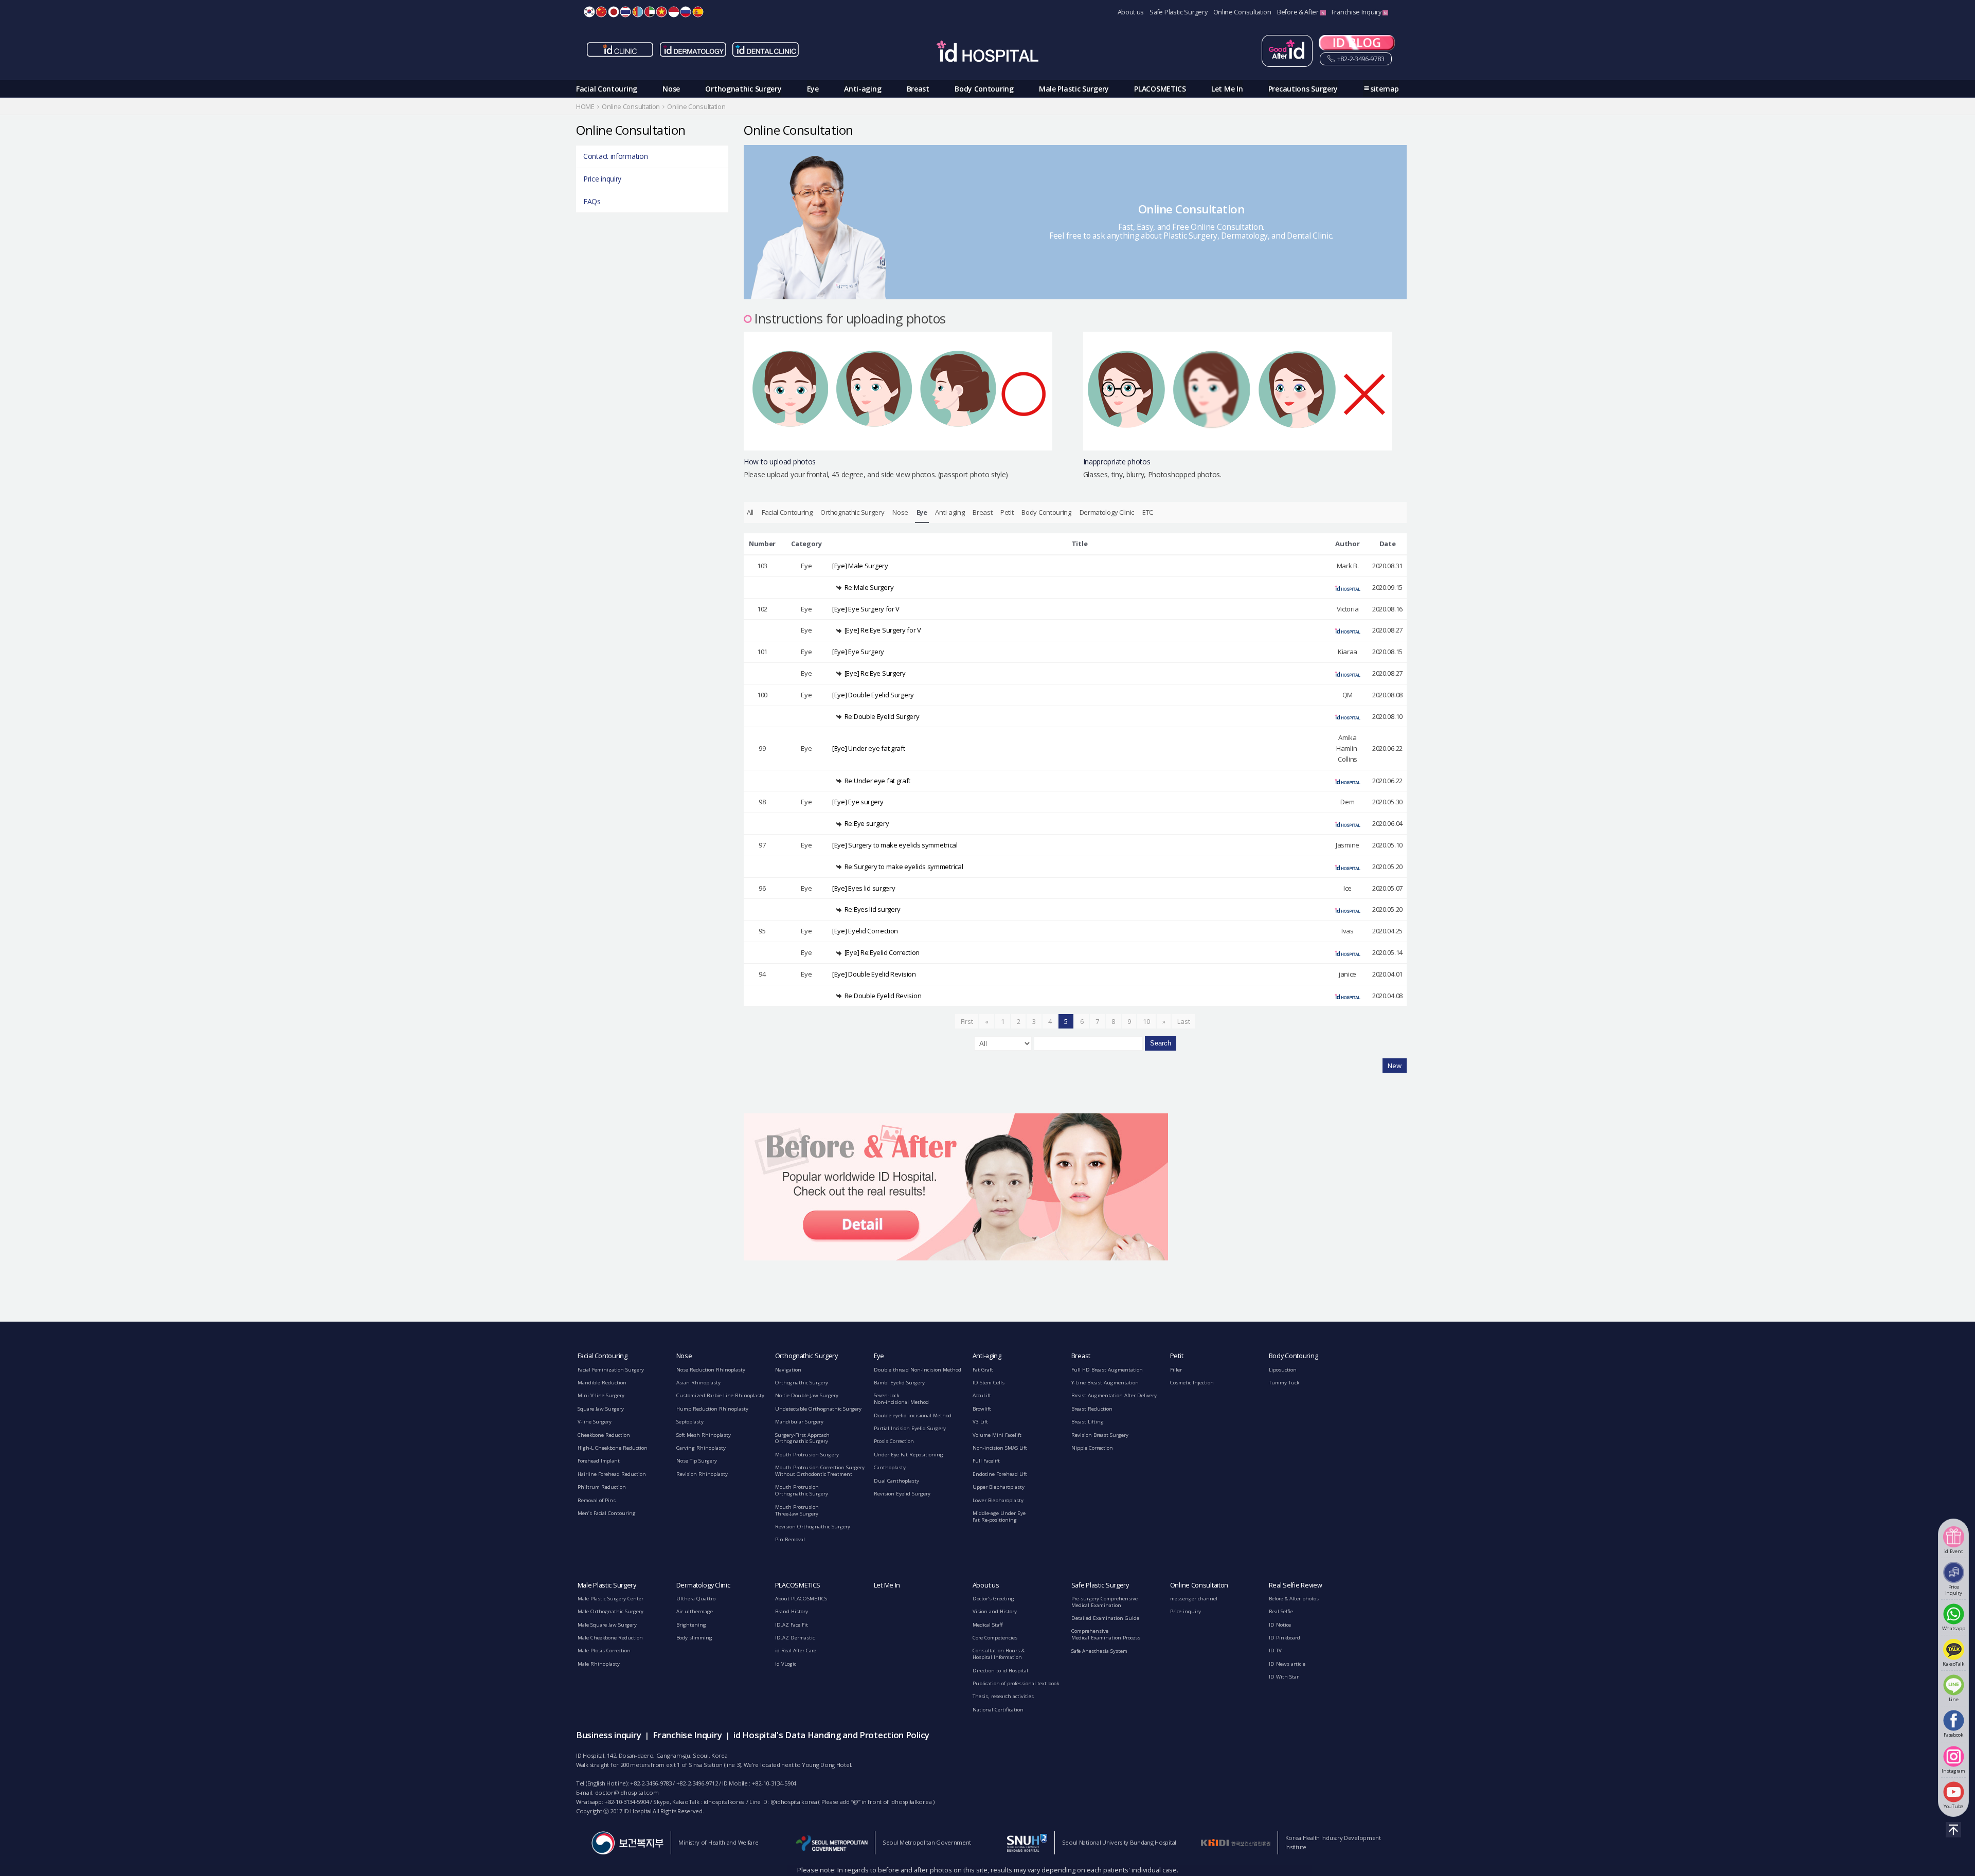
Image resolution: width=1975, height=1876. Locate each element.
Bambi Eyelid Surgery (899, 1383)
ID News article (1287, 1664)
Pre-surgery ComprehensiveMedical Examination (1105, 1602)
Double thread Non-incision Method (918, 1370)
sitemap (1385, 89)
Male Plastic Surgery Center (611, 1599)
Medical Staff (988, 1625)
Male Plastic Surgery (1074, 89)
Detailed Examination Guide (1105, 1618)
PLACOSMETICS (1160, 89)
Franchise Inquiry (1357, 12)
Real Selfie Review (1296, 1585)
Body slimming (694, 1638)
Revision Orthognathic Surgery (813, 1527)
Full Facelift (986, 1461)
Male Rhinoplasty (599, 1664)
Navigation (788, 1370)
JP (614, 12)
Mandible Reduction (602, 1383)
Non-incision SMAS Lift (1000, 1448)
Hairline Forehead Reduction (612, 1474)
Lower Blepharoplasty (998, 1500)
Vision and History (995, 1611)
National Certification (998, 1710)
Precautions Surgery (1303, 89)
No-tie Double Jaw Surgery (807, 1395)
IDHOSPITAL (987, 53)
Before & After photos (1294, 1599)
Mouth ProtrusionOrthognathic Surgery (802, 1490)
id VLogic (786, 1664)
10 (1146, 1021)
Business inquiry (608, 1735)
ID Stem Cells (989, 1383)
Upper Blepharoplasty (999, 1487)
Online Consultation (1242, 12)
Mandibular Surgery (799, 1422)
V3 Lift (980, 1422)
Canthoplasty (890, 1467)
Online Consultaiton (1199, 1585)
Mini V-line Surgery (601, 1395)
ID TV (1275, 1650)
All (750, 512)
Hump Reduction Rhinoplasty (712, 1409)
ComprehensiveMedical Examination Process (1106, 1634)
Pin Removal (790, 1539)
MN (638, 12)
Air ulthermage (695, 1611)
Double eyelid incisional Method (913, 1415)
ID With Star (1284, 1677)
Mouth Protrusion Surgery (807, 1455)
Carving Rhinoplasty (701, 1448)
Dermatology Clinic (1107, 512)
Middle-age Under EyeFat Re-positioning (999, 1517)
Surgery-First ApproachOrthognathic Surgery (802, 1438)
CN (601, 12)
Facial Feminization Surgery (611, 1370)
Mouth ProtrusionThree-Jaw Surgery (797, 1510)
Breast (918, 89)
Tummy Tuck (1284, 1383)
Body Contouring (984, 89)
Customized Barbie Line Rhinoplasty (720, 1395)
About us (1131, 12)
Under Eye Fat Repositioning (909, 1455)
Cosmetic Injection (1192, 1383)
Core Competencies (995, 1638)
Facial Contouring (607, 89)
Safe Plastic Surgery (1178, 12)
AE (650, 12)
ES (698, 12)
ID (674, 12)
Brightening (691, 1625)
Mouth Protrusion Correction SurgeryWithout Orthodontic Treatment (820, 1471)
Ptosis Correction (894, 1441)
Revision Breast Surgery (1100, 1435)
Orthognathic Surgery (743, 89)
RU (686, 12)
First (967, 1021)
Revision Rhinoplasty (702, 1474)
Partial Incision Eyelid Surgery (910, 1428)
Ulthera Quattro (696, 1599)
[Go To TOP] (1953, 1830)
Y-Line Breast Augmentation (1105, 1383)
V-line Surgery (595, 1422)
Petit (1007, 512)
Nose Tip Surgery (697, 1461)
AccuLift (982, 1395)
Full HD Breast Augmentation (1107, 1370)
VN (661, 12)
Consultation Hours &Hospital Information (999, 1654)
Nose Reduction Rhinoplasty (711, 1370)
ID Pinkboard (1285, 1638)
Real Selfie (1281, 1611)
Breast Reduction (1092, 1409)
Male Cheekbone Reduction (610, 1638)
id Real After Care (796, 1650)
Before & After (1299, 12)
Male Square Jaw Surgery (607, 1625)
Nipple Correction (1092, 1448)
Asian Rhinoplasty (698, 1383)
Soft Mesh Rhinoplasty (704, 1435)
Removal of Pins (597, 1500)
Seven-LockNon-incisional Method (901, 1399)
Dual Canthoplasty (896, 1481)
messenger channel (1194, 1599)
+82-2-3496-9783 (1360, 59)
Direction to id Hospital (1000, 1671)
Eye (813, 89)
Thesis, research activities (1003, 1696)
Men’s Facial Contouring (607, 1513)
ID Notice (1280, 1625)
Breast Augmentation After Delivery (1114, 1395)
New (1395, 1066)
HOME (585, 107)
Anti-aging (863, 89)
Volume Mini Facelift (997, 1435)
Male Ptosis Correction (604, 1650)
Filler (1176, 1370)
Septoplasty (690, 1422)
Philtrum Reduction (602, 1487)
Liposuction (1283, 1370)
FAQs (592, 201)
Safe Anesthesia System (1099, 1651)
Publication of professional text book (1016, 1683)
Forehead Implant (599, 1461)
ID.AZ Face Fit (792, 1625)
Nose (671, 89)
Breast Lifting (1088, 1422)
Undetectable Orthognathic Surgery (818, 1409)
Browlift (982, 1409)
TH (625, 12)
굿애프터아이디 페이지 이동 (1287, 51)
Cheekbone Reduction (604, 1435)
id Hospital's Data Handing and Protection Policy (831, 1735)
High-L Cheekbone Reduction (613, 1448)
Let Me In (1227, 89)
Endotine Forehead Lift (1000, 1474)
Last (1183, 1021)
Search (1161, 1043)
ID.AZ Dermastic (795, 1638)
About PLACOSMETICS (801, 1599)
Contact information (615, 156)
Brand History (792, 1611)
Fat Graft (983, 1370)
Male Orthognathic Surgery (611, 1611)
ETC (1148, 512)
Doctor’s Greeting (993, 1599)
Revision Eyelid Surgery (902, 1494)
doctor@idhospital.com (627, 1792)
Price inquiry (602, 179)
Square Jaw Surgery (601, 1409)
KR (589, 12)
